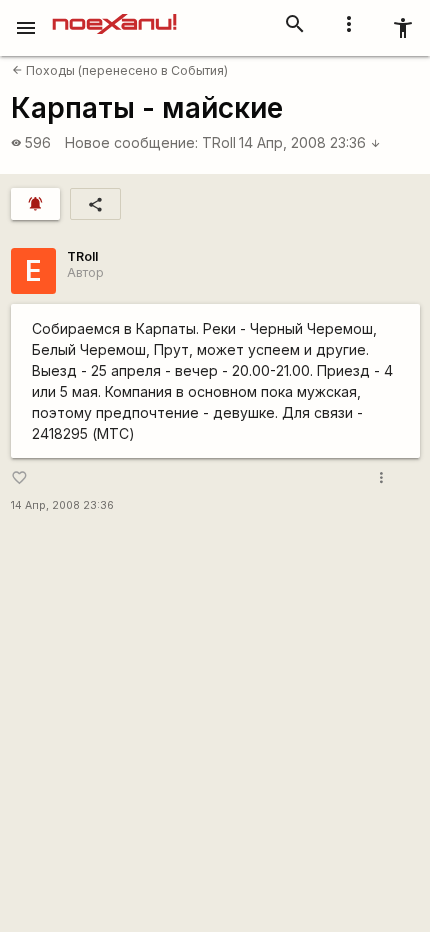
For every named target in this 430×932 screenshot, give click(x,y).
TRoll (219, 142)
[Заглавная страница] (114, 14)
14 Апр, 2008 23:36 (310, 142)
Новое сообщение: (131, 142)
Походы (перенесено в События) (120, 70)
